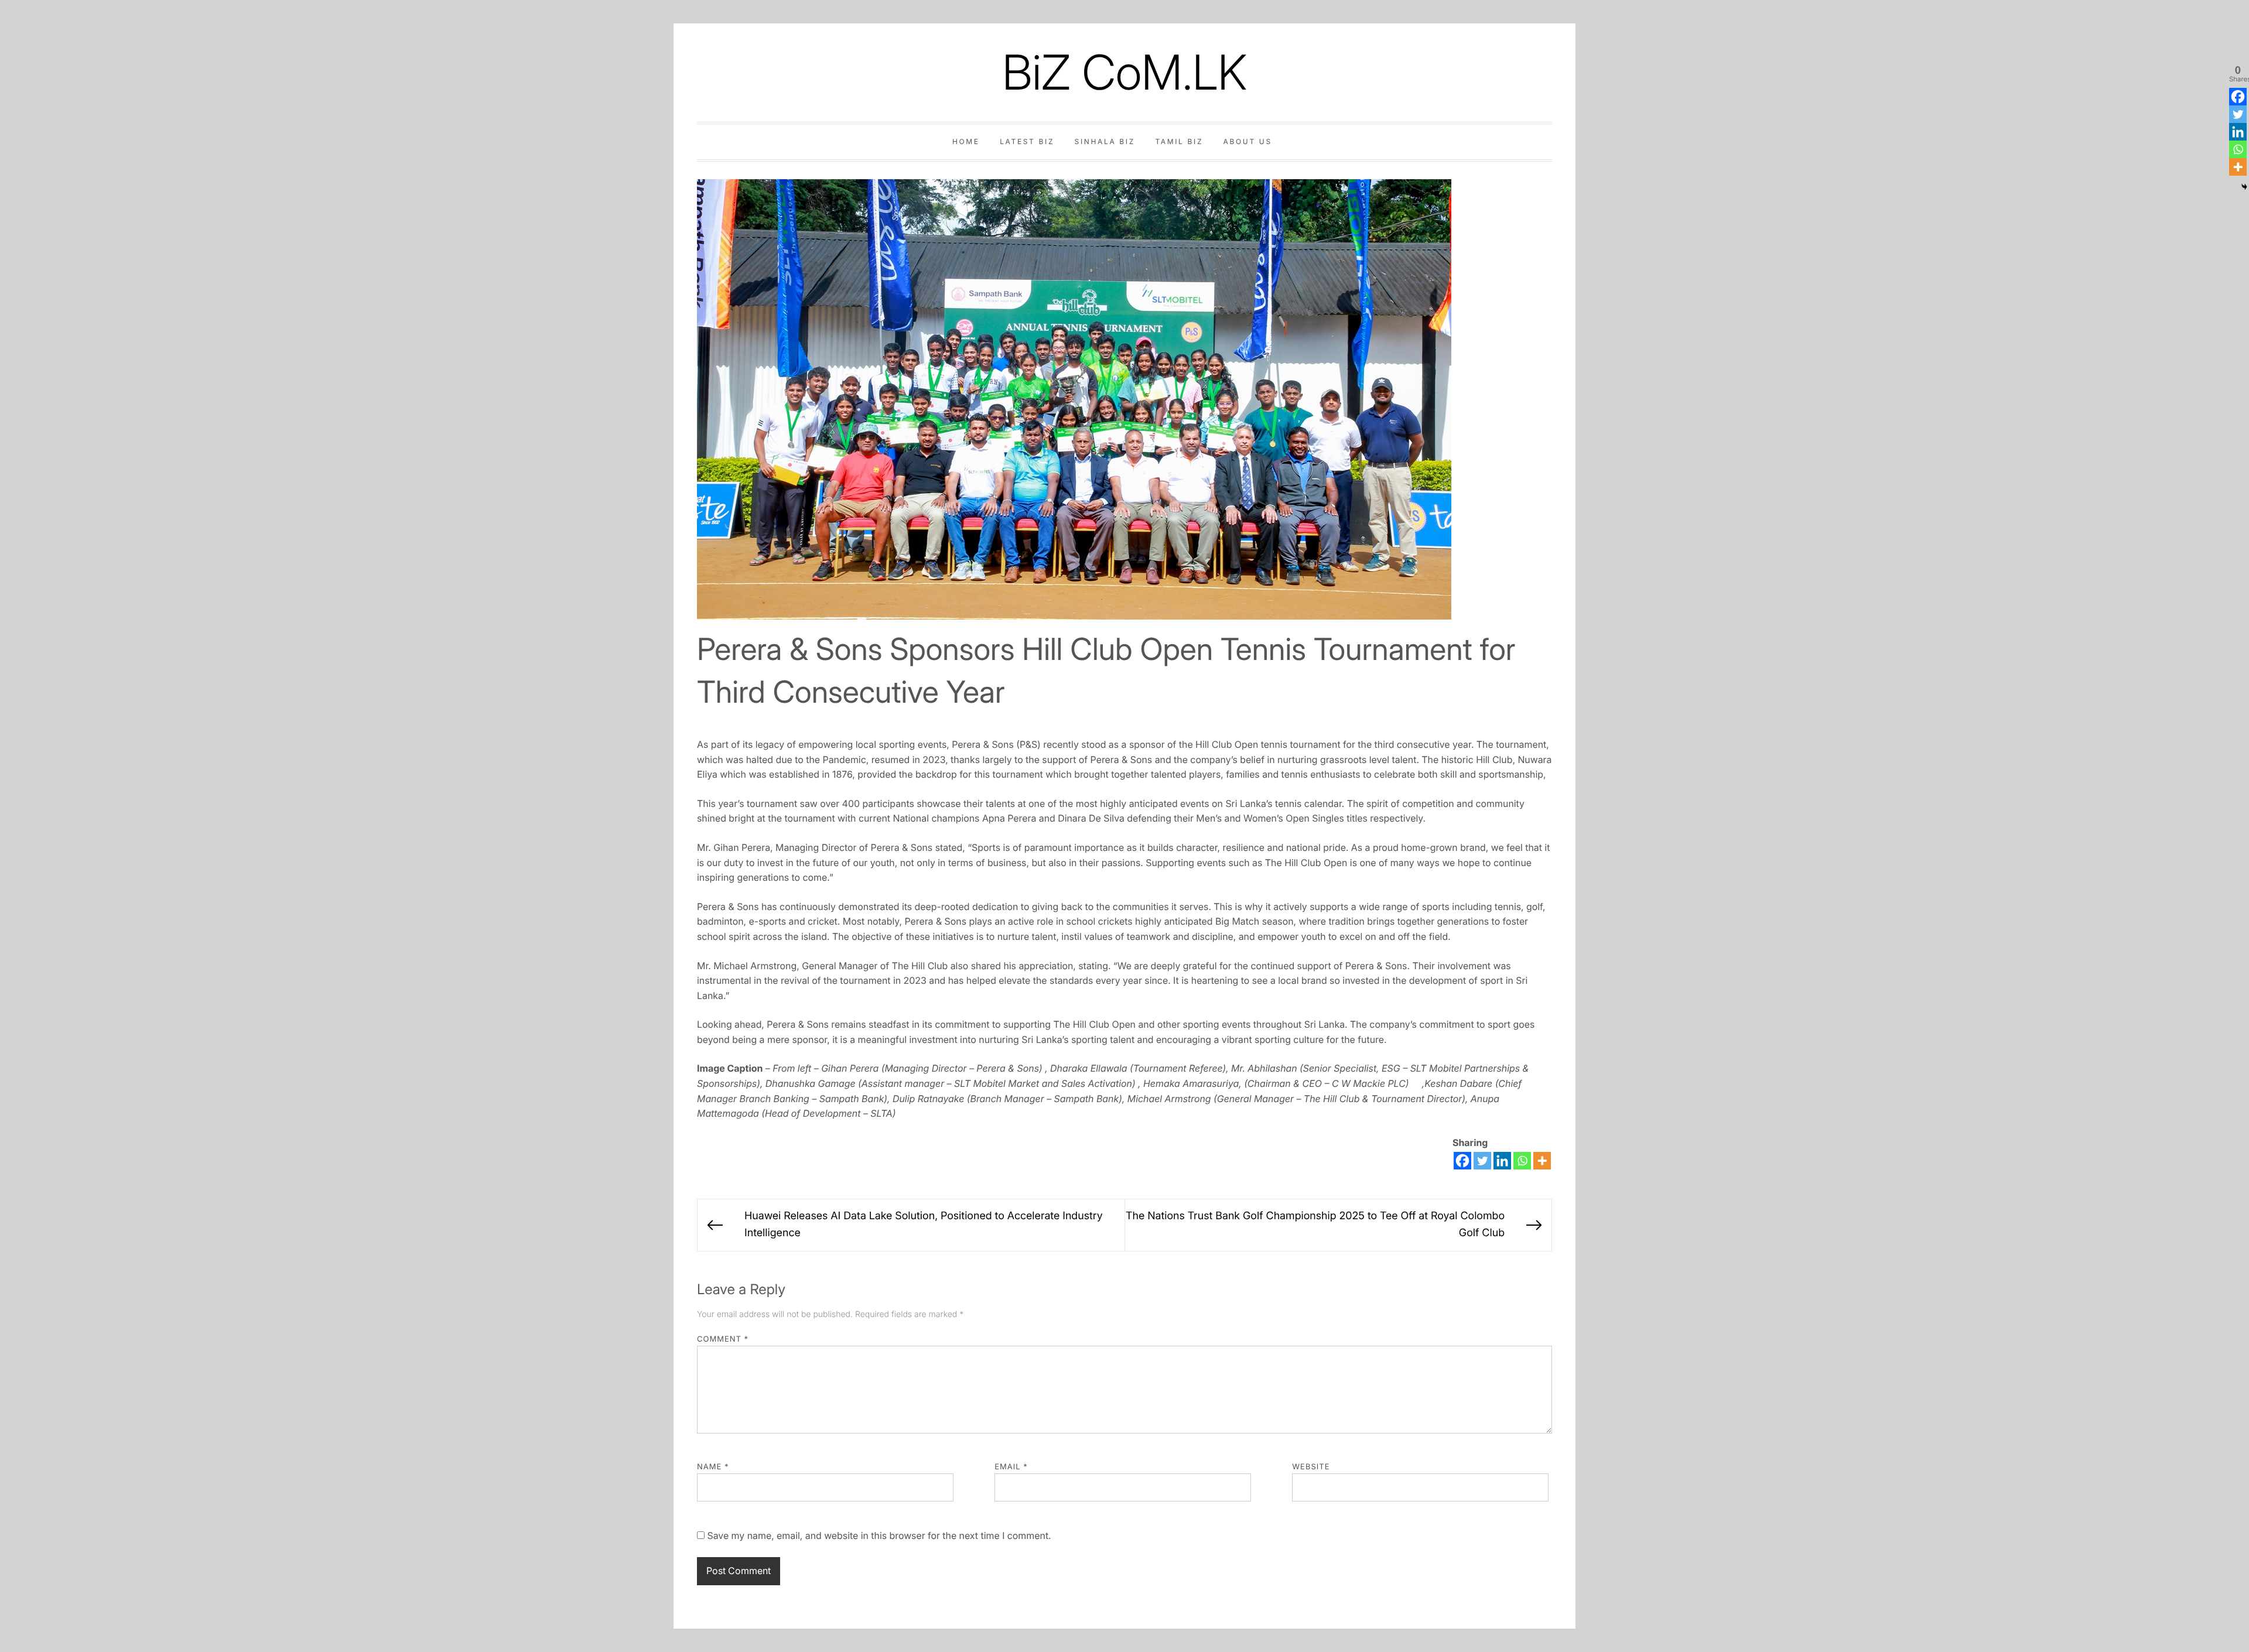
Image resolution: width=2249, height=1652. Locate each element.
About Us (1248, 141)
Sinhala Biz (1105, 141)
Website (1311, 1467)
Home (966, 141)
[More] (1542, 1161)
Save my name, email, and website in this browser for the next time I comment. (879, 1535)
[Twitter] (1482, 1161)
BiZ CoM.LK (1124, 72)
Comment (723, 1339)
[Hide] (2244, 187)
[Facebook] (1462, 1161)
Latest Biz (1027, 141)
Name (713, 1467)
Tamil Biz (1179, 141)
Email (1011, 1467)
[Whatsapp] (1522, 1161)
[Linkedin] (1502, 1161)
